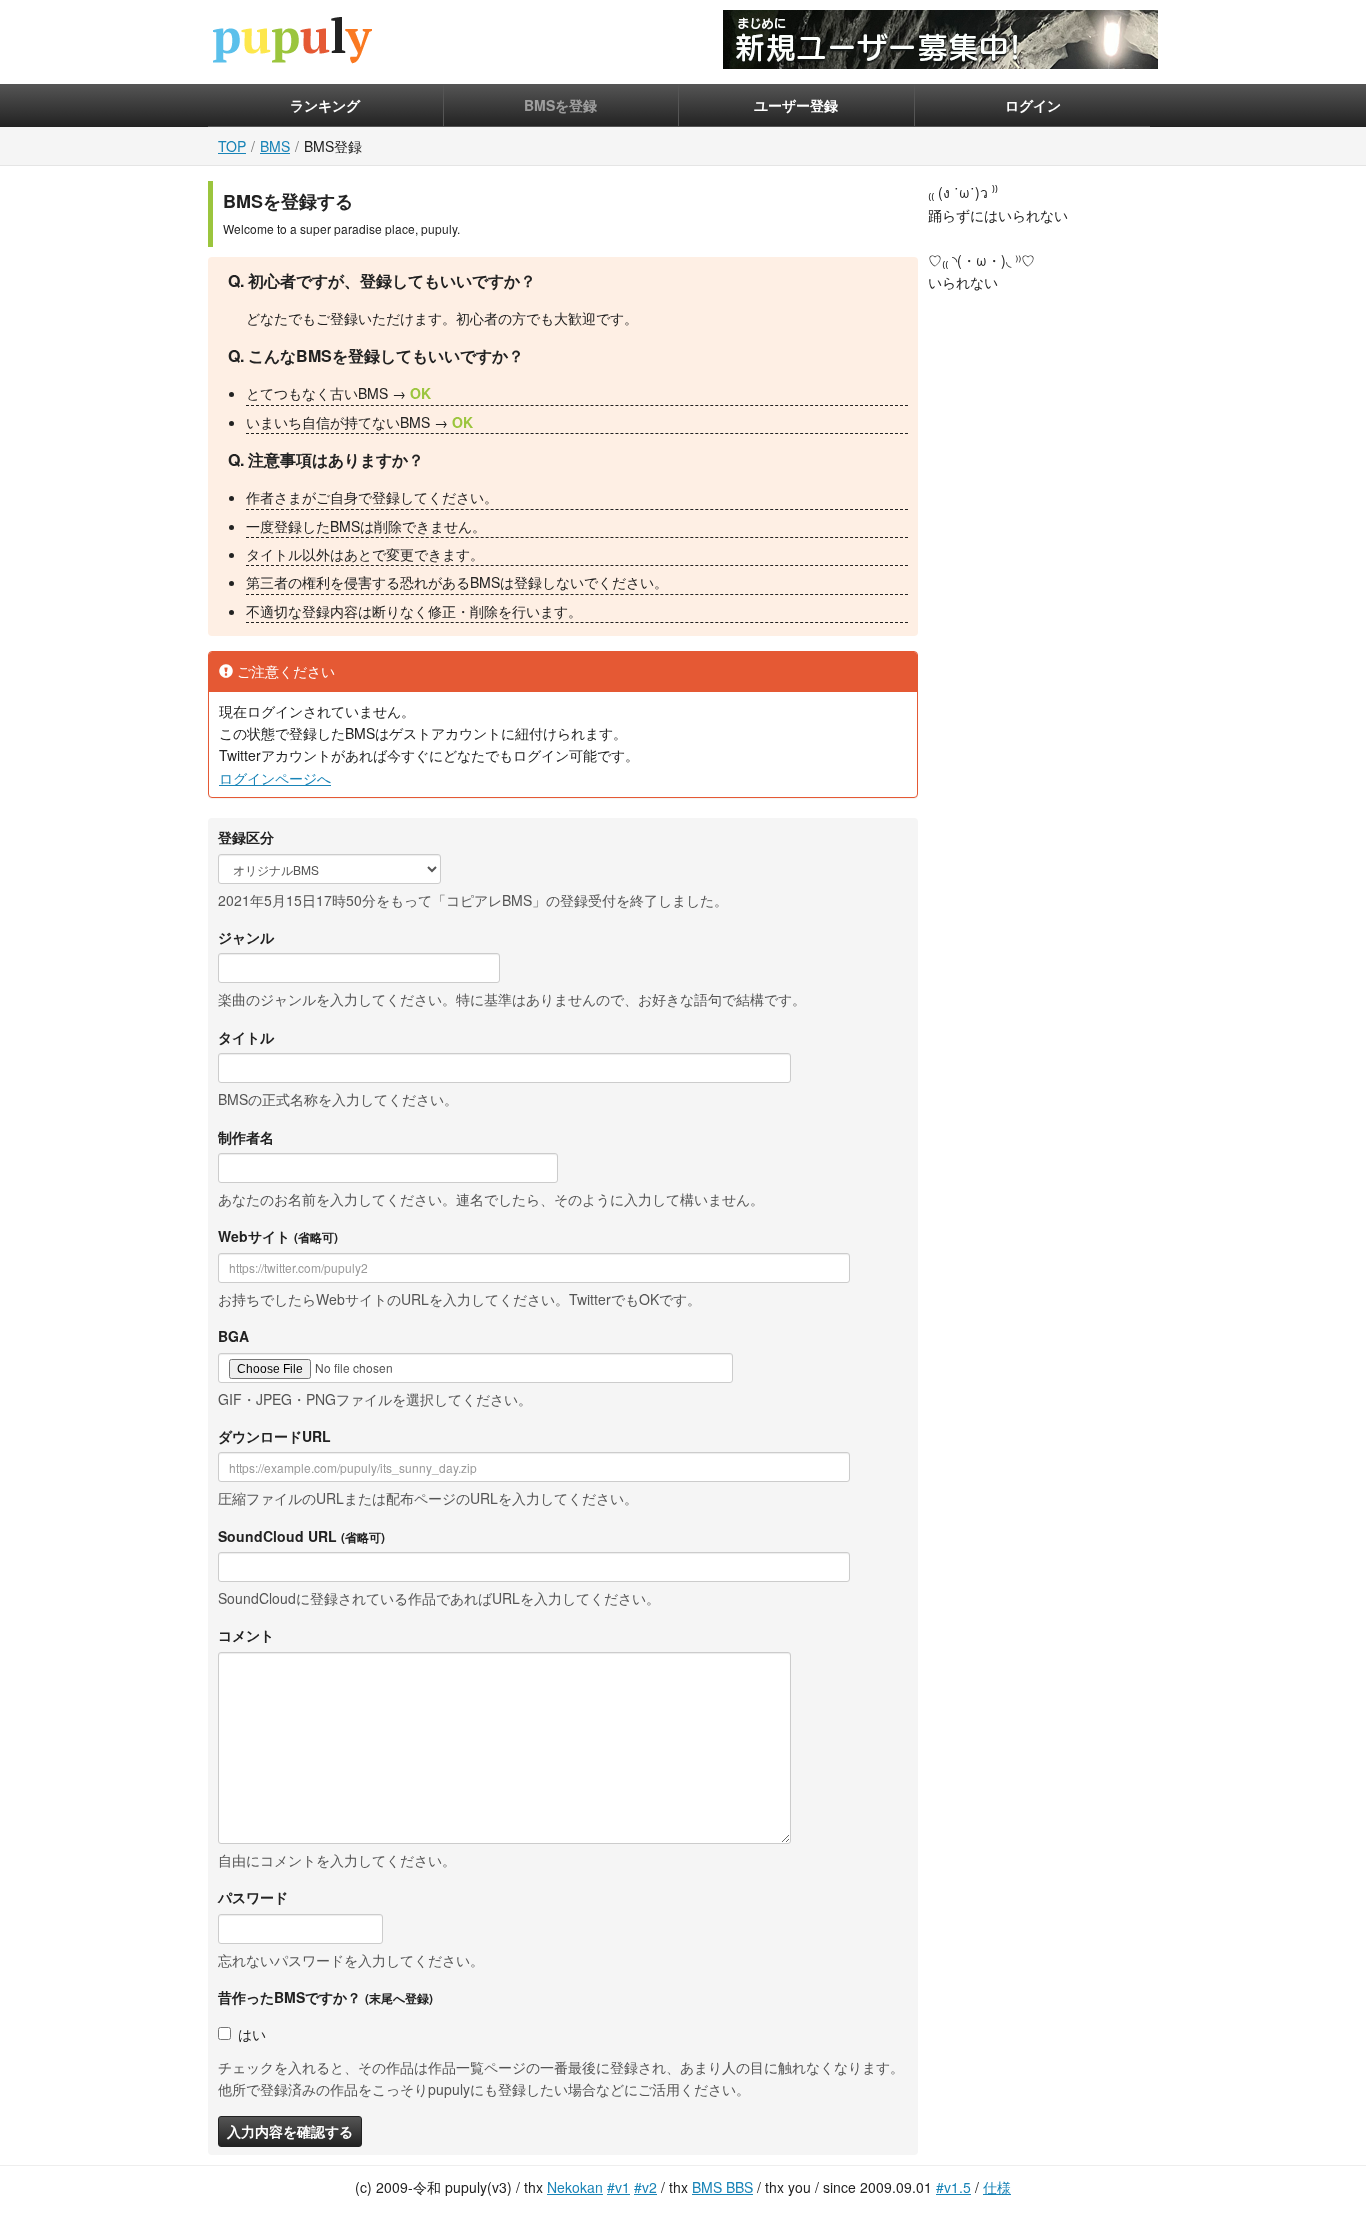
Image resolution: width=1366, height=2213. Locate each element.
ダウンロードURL (274, 1436)
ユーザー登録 (796, 105)
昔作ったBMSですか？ (325, 1997)
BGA (233, 1336)
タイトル (246, 1037)
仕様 (997, 2187)
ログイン (1033, 105)
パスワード (253, 1897)
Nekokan (575, 2187)
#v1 (618, 2187)
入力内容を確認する (290, 2131)
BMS (275, 146)
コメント (246, 1635)
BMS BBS (722, 2187)
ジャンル (246, 937)
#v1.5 (953, 2187)
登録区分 (246, 837)
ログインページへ (275, 778)
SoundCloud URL (301, 1536)
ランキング (325, 105)
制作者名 (246, 1137)
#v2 (645, 2187)
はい (252, 2034)
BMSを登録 (560, 105)
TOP (232, 146)
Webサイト (278, 1236)
